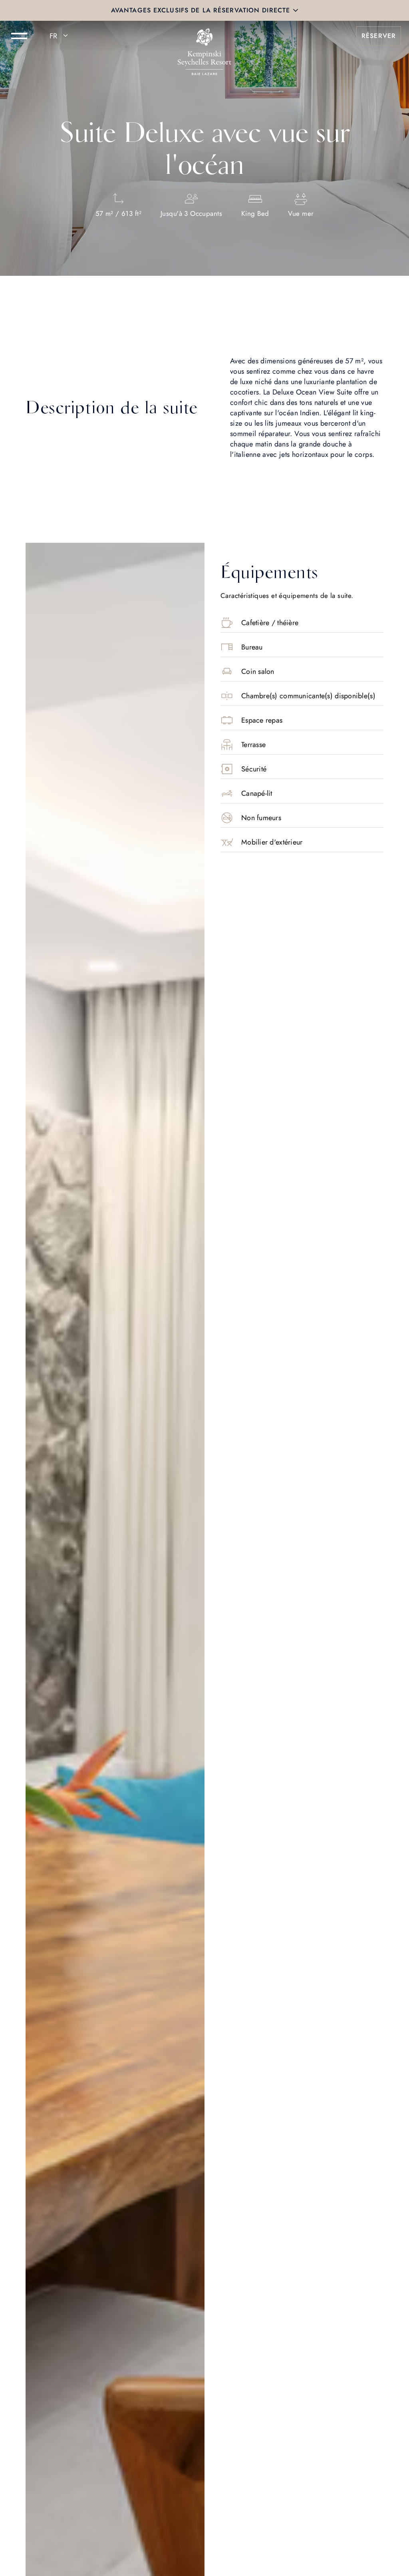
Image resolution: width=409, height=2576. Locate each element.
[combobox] (60, 36)
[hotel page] (204, 36)
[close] (296, 10)
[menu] (19, 36)
